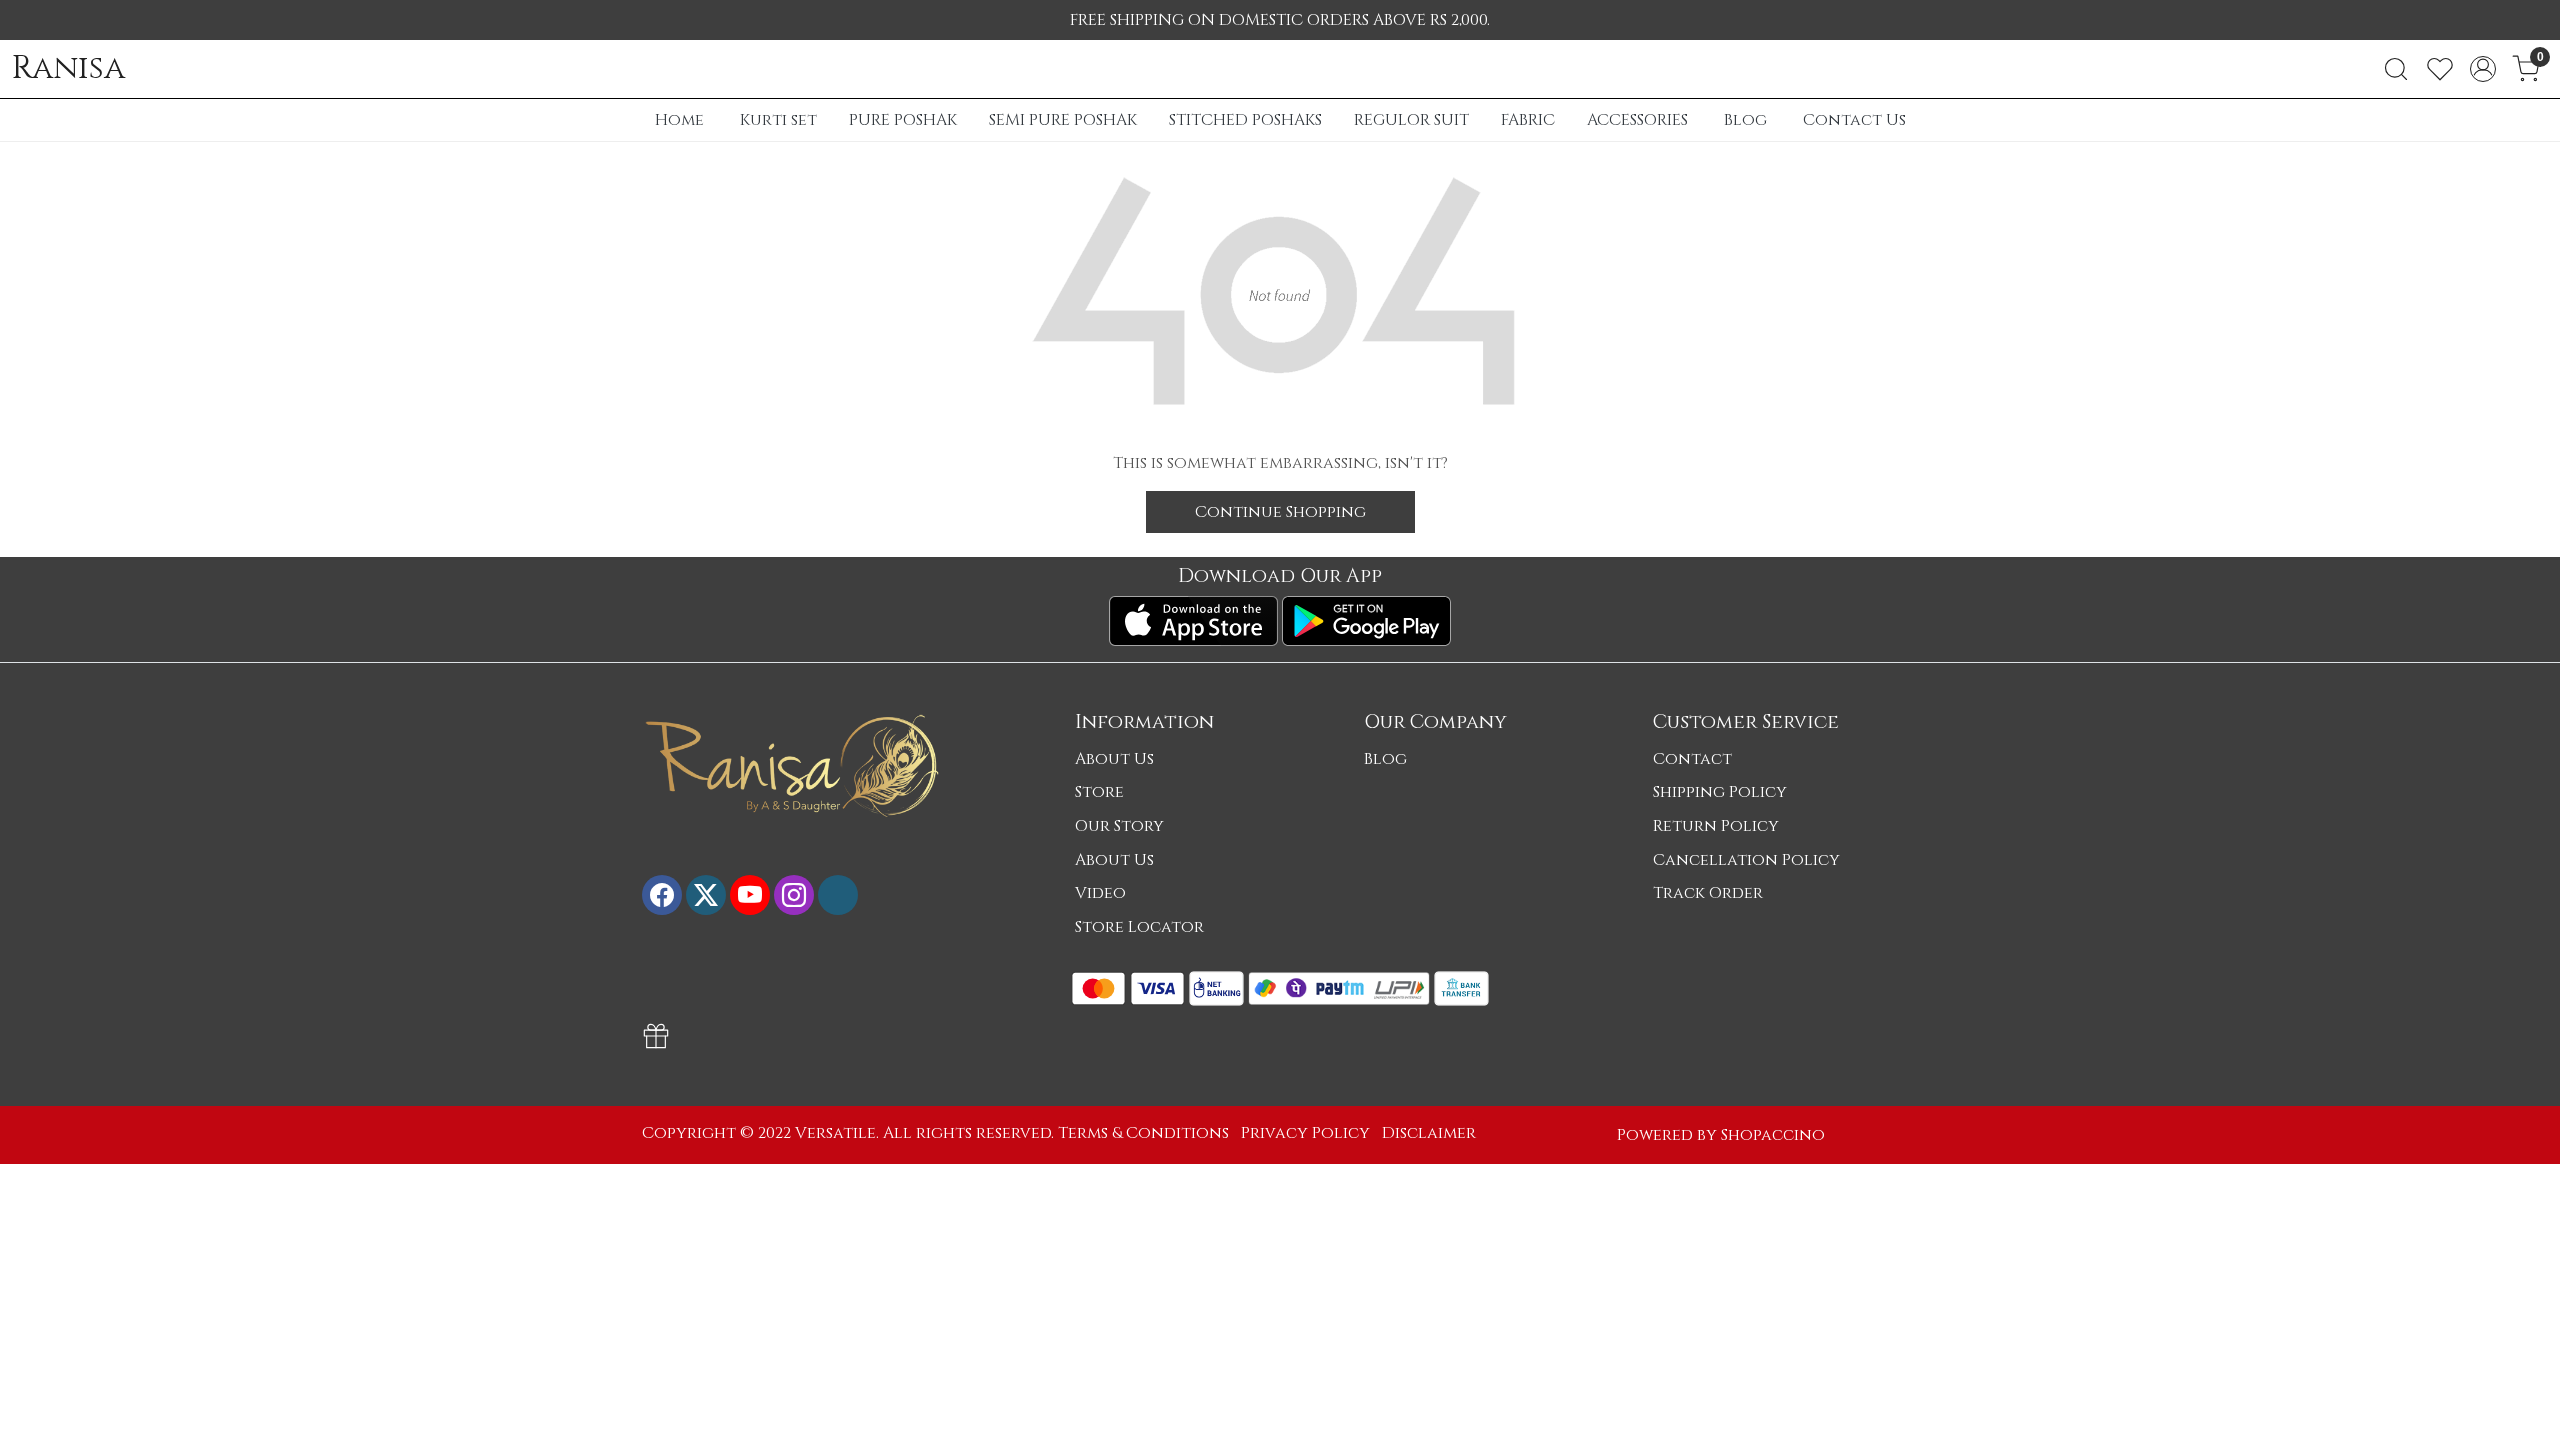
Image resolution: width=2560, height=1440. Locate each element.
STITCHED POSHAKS (1245, 120)
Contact (1692, 759)
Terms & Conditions (1143, 1133)
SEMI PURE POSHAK (1063, 120)
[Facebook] (662, 895)
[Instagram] (794, 895)
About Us (1114, 759)
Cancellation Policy (1746, 860)
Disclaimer (1429, 1133)
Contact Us (1854, 120)
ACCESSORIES (1637, 120)
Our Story (1119, 826)
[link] (2396, 69)
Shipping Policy (1720, 792)
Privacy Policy (1305, 1133)
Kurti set (778, 120)
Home (679, 120)
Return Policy (1716, 826)
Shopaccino (1773, 1135)
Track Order (1708, 893)
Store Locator (1139, 927)
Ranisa (68, 69)
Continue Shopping (1280, 512)
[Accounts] (2483, 69)
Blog (1745, 120)
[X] (706, 895)
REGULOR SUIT (1411, 120)
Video (1100, 893)
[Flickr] (838, 895)
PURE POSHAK (903, 120)
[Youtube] (750, 895)
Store (1099, 792)
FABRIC (1528, 120)
